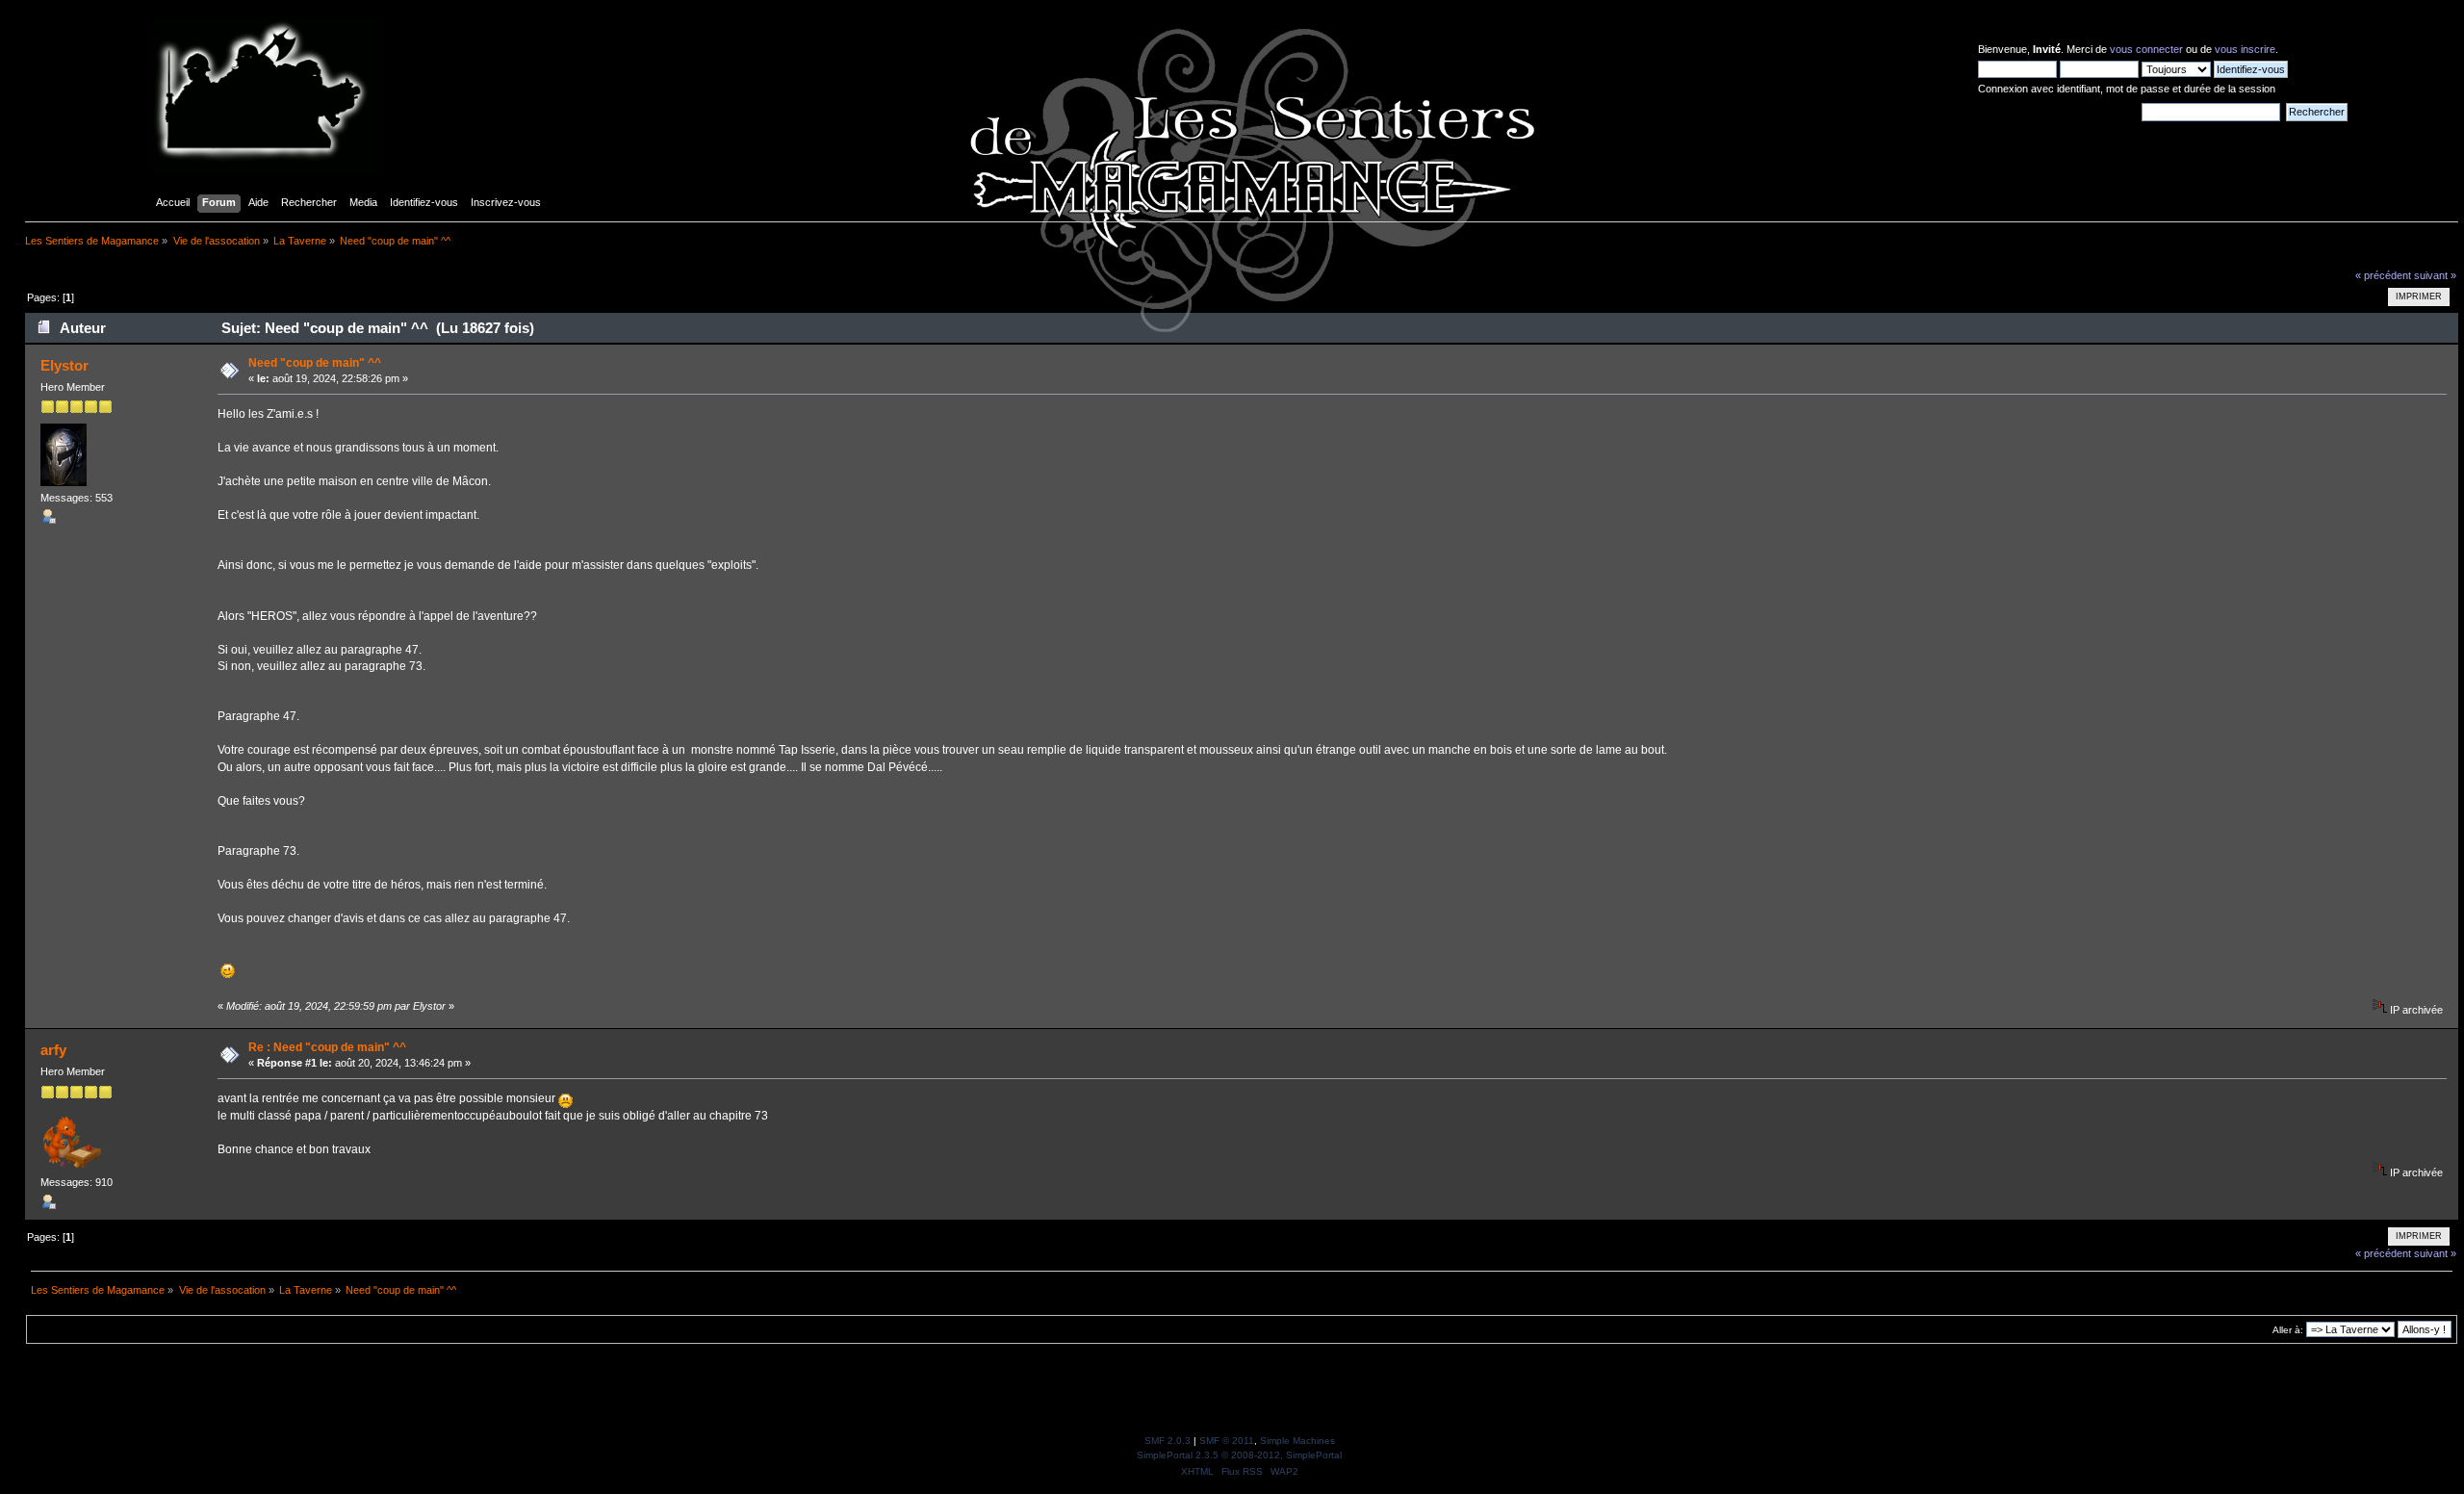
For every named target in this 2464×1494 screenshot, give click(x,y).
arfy (53, 1050)
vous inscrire (2245, 49)
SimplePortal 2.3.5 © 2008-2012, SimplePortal (1239, 1455)
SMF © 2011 (1227, 1441)
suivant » (2435, 275)
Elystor (64, 365)
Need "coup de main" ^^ (315, 363)
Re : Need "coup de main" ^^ (327, 1047)
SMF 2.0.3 (1168, 1441)
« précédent (2383, 275)
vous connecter (2146, 49)
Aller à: (2288, 1330)
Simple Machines (1297, 1441)
